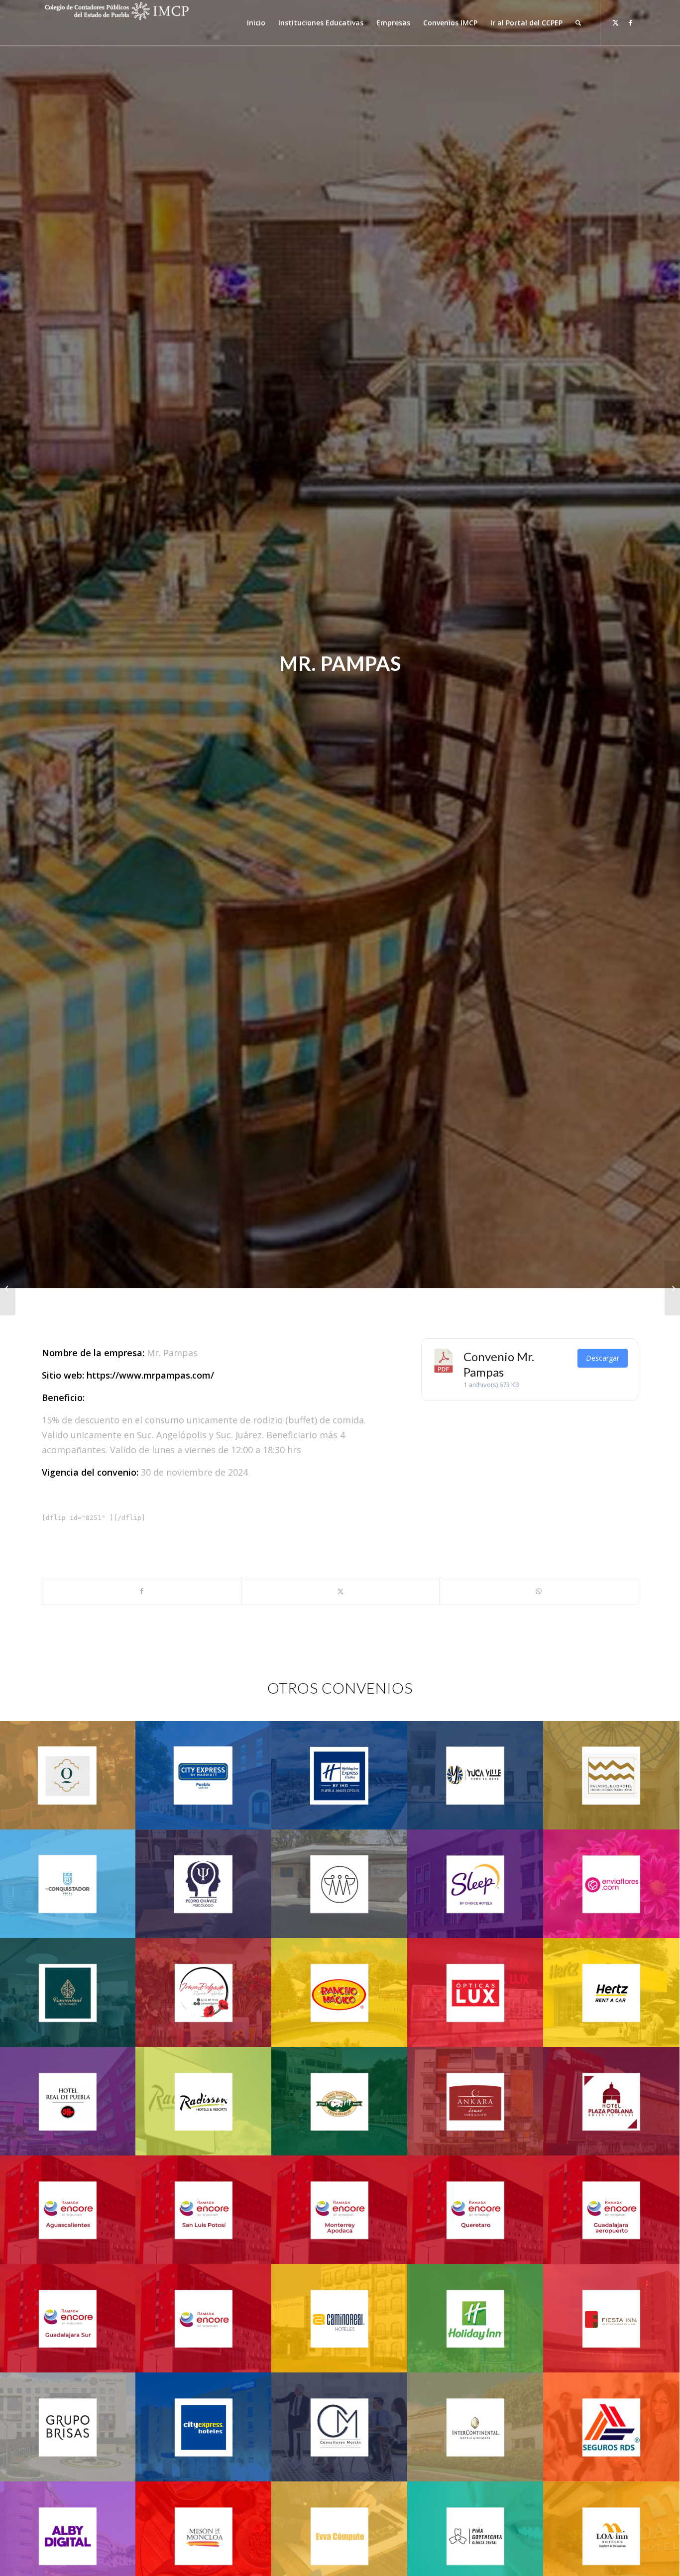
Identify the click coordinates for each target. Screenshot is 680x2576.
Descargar (603, 1358)
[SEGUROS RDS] (8, 1288)
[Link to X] (616, 22)
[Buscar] (578, 23)
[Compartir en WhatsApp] (539, 1591)
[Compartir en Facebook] (142, 1591)
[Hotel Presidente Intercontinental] (672, 1288)
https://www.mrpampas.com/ (150, 1375)
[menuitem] (256, 23)
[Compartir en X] (340, 1591)
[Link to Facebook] (631, 22)
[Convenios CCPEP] (116, 23)
